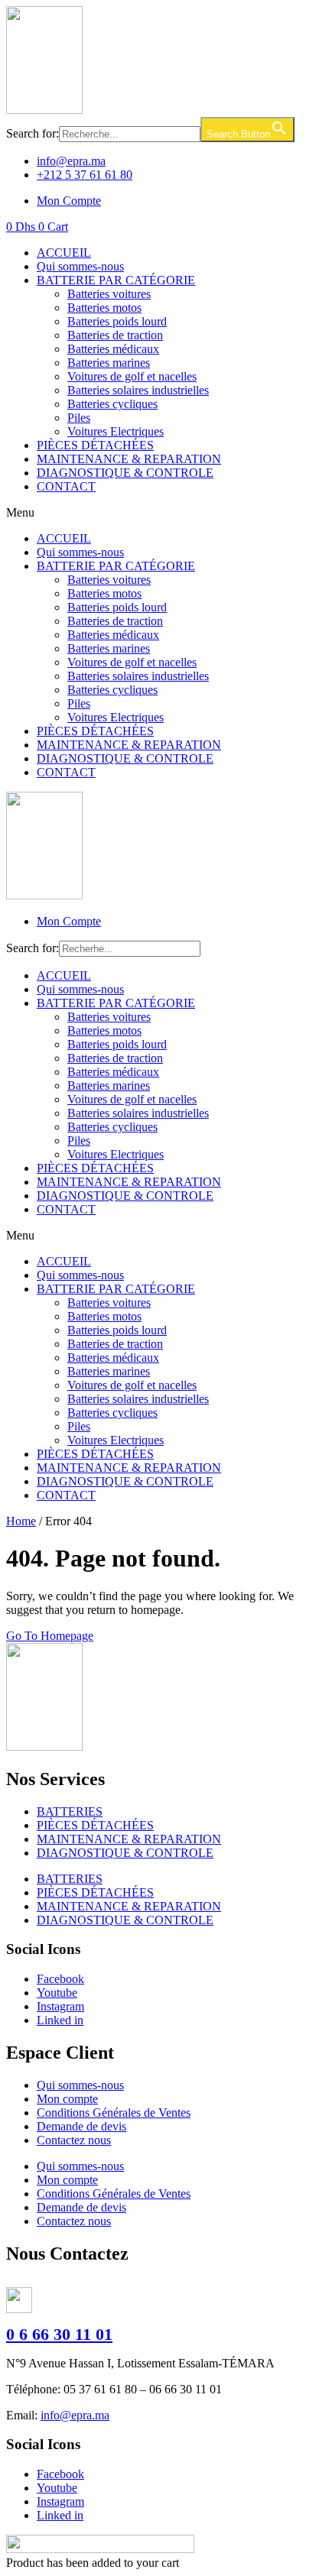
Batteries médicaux (113, 349)
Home (21, 1521)
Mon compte (67, 2099)
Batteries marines (109, 363)
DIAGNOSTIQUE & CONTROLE (125, 473)
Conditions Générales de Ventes (114, 2113)
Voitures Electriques (116, 431)
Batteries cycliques (112, 404)
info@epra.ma (75, 2415)
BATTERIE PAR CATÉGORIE (116, 280)
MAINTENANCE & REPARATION (129, 459)
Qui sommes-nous (80, 266)
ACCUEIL (64, 253)
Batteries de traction (115, 335)
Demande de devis (81, 2126)
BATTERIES (70, 1811)
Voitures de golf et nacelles (132, 376)
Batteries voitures (109, 294)
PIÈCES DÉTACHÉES (95, 445)
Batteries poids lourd (117, 321)
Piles (79, 418)
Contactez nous (74, 2140)
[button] (164, 513)
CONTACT (66, 486)
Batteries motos (104, 308)
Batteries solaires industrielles (138, 390)
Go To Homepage (50, 1636)
